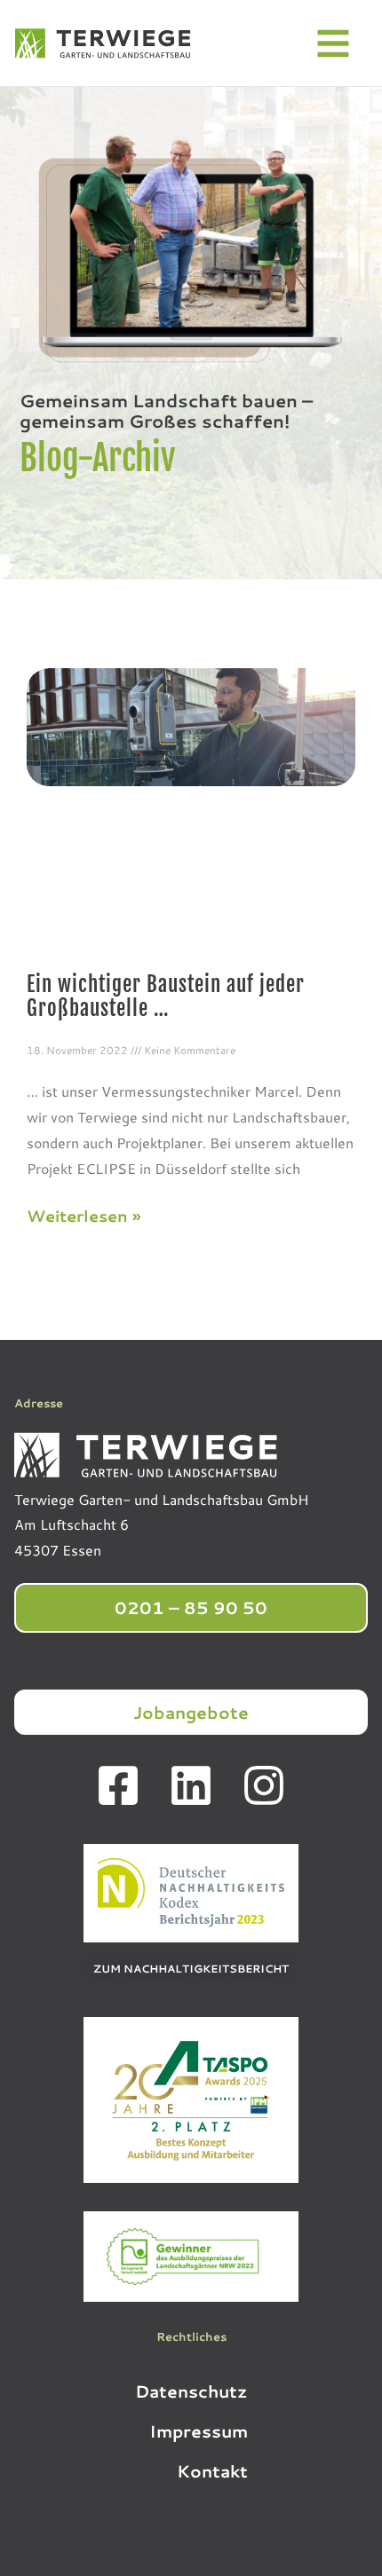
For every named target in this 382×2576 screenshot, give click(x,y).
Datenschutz (191, 2391)
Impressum (199, 2431)
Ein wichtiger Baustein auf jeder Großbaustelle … (166, 997)
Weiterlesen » (84, 1216)
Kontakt (212, 2471)
